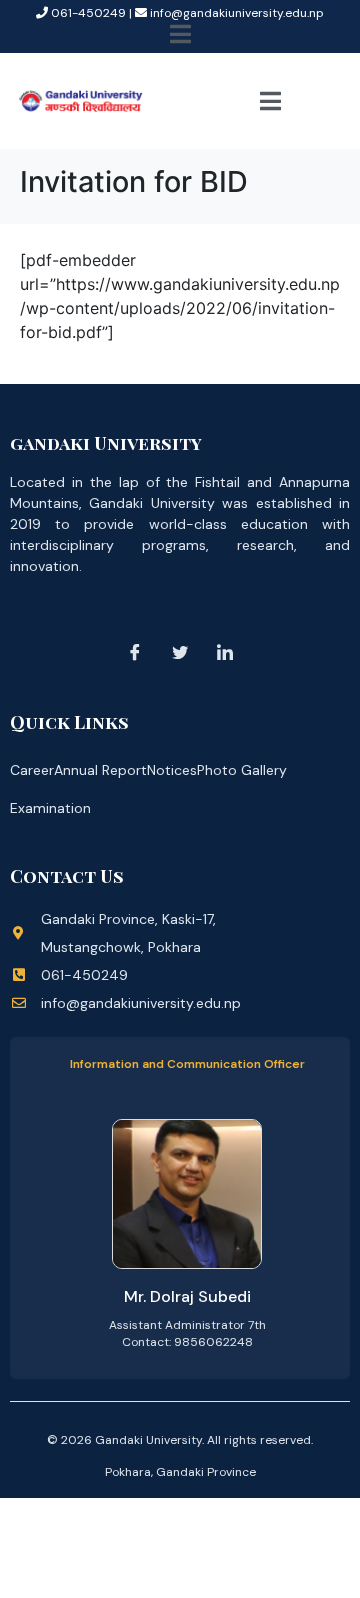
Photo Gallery (242, 770)
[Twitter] (180, 653)
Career (32, 770)
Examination (50, 808)
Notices (172, 770)
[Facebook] (135, 653)
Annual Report (100, 770)
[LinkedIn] (225, 653)
